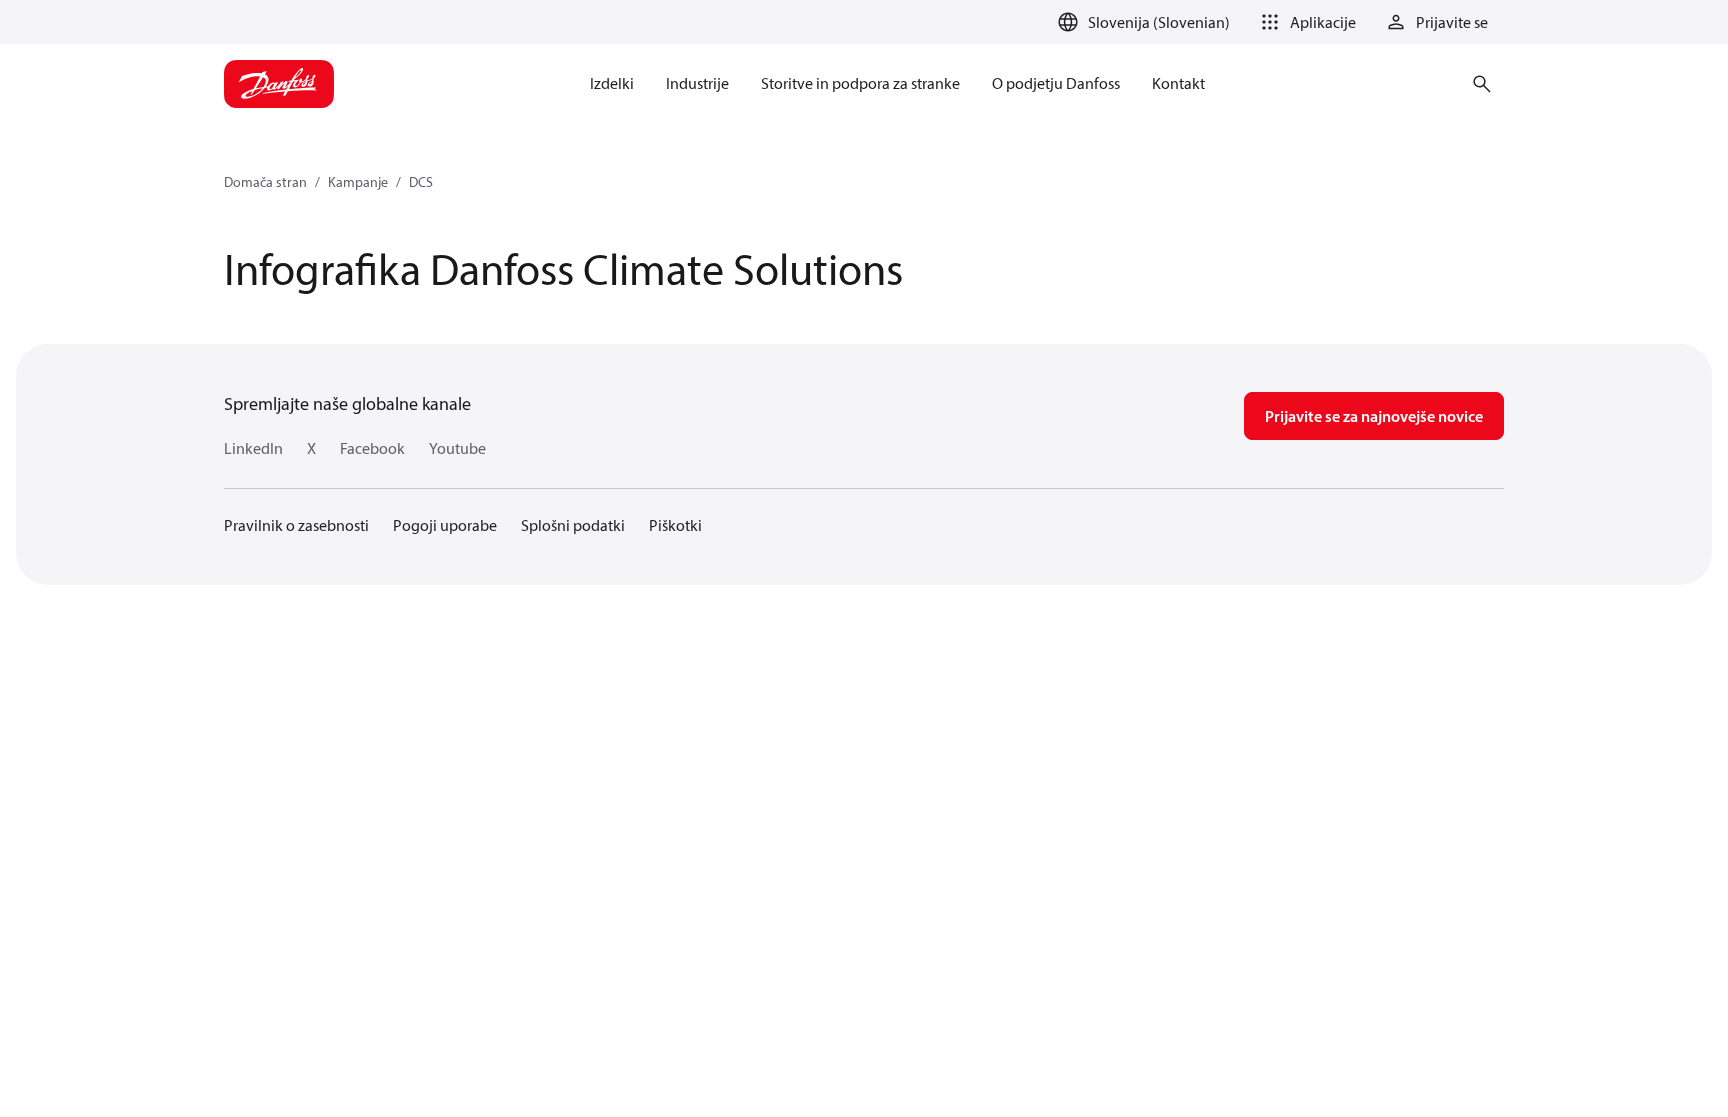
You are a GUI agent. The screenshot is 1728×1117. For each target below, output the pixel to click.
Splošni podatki (573, 525)
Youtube (457, 448)
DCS (421, 182)
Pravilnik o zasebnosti (296, 525)
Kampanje (358, 182)
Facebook (372, 448)
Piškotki (675, 525)
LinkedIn (253, 448)
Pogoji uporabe (445, 525)
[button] (1305, 22)
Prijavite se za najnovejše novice (1374, 416)
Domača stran (265, 182)
